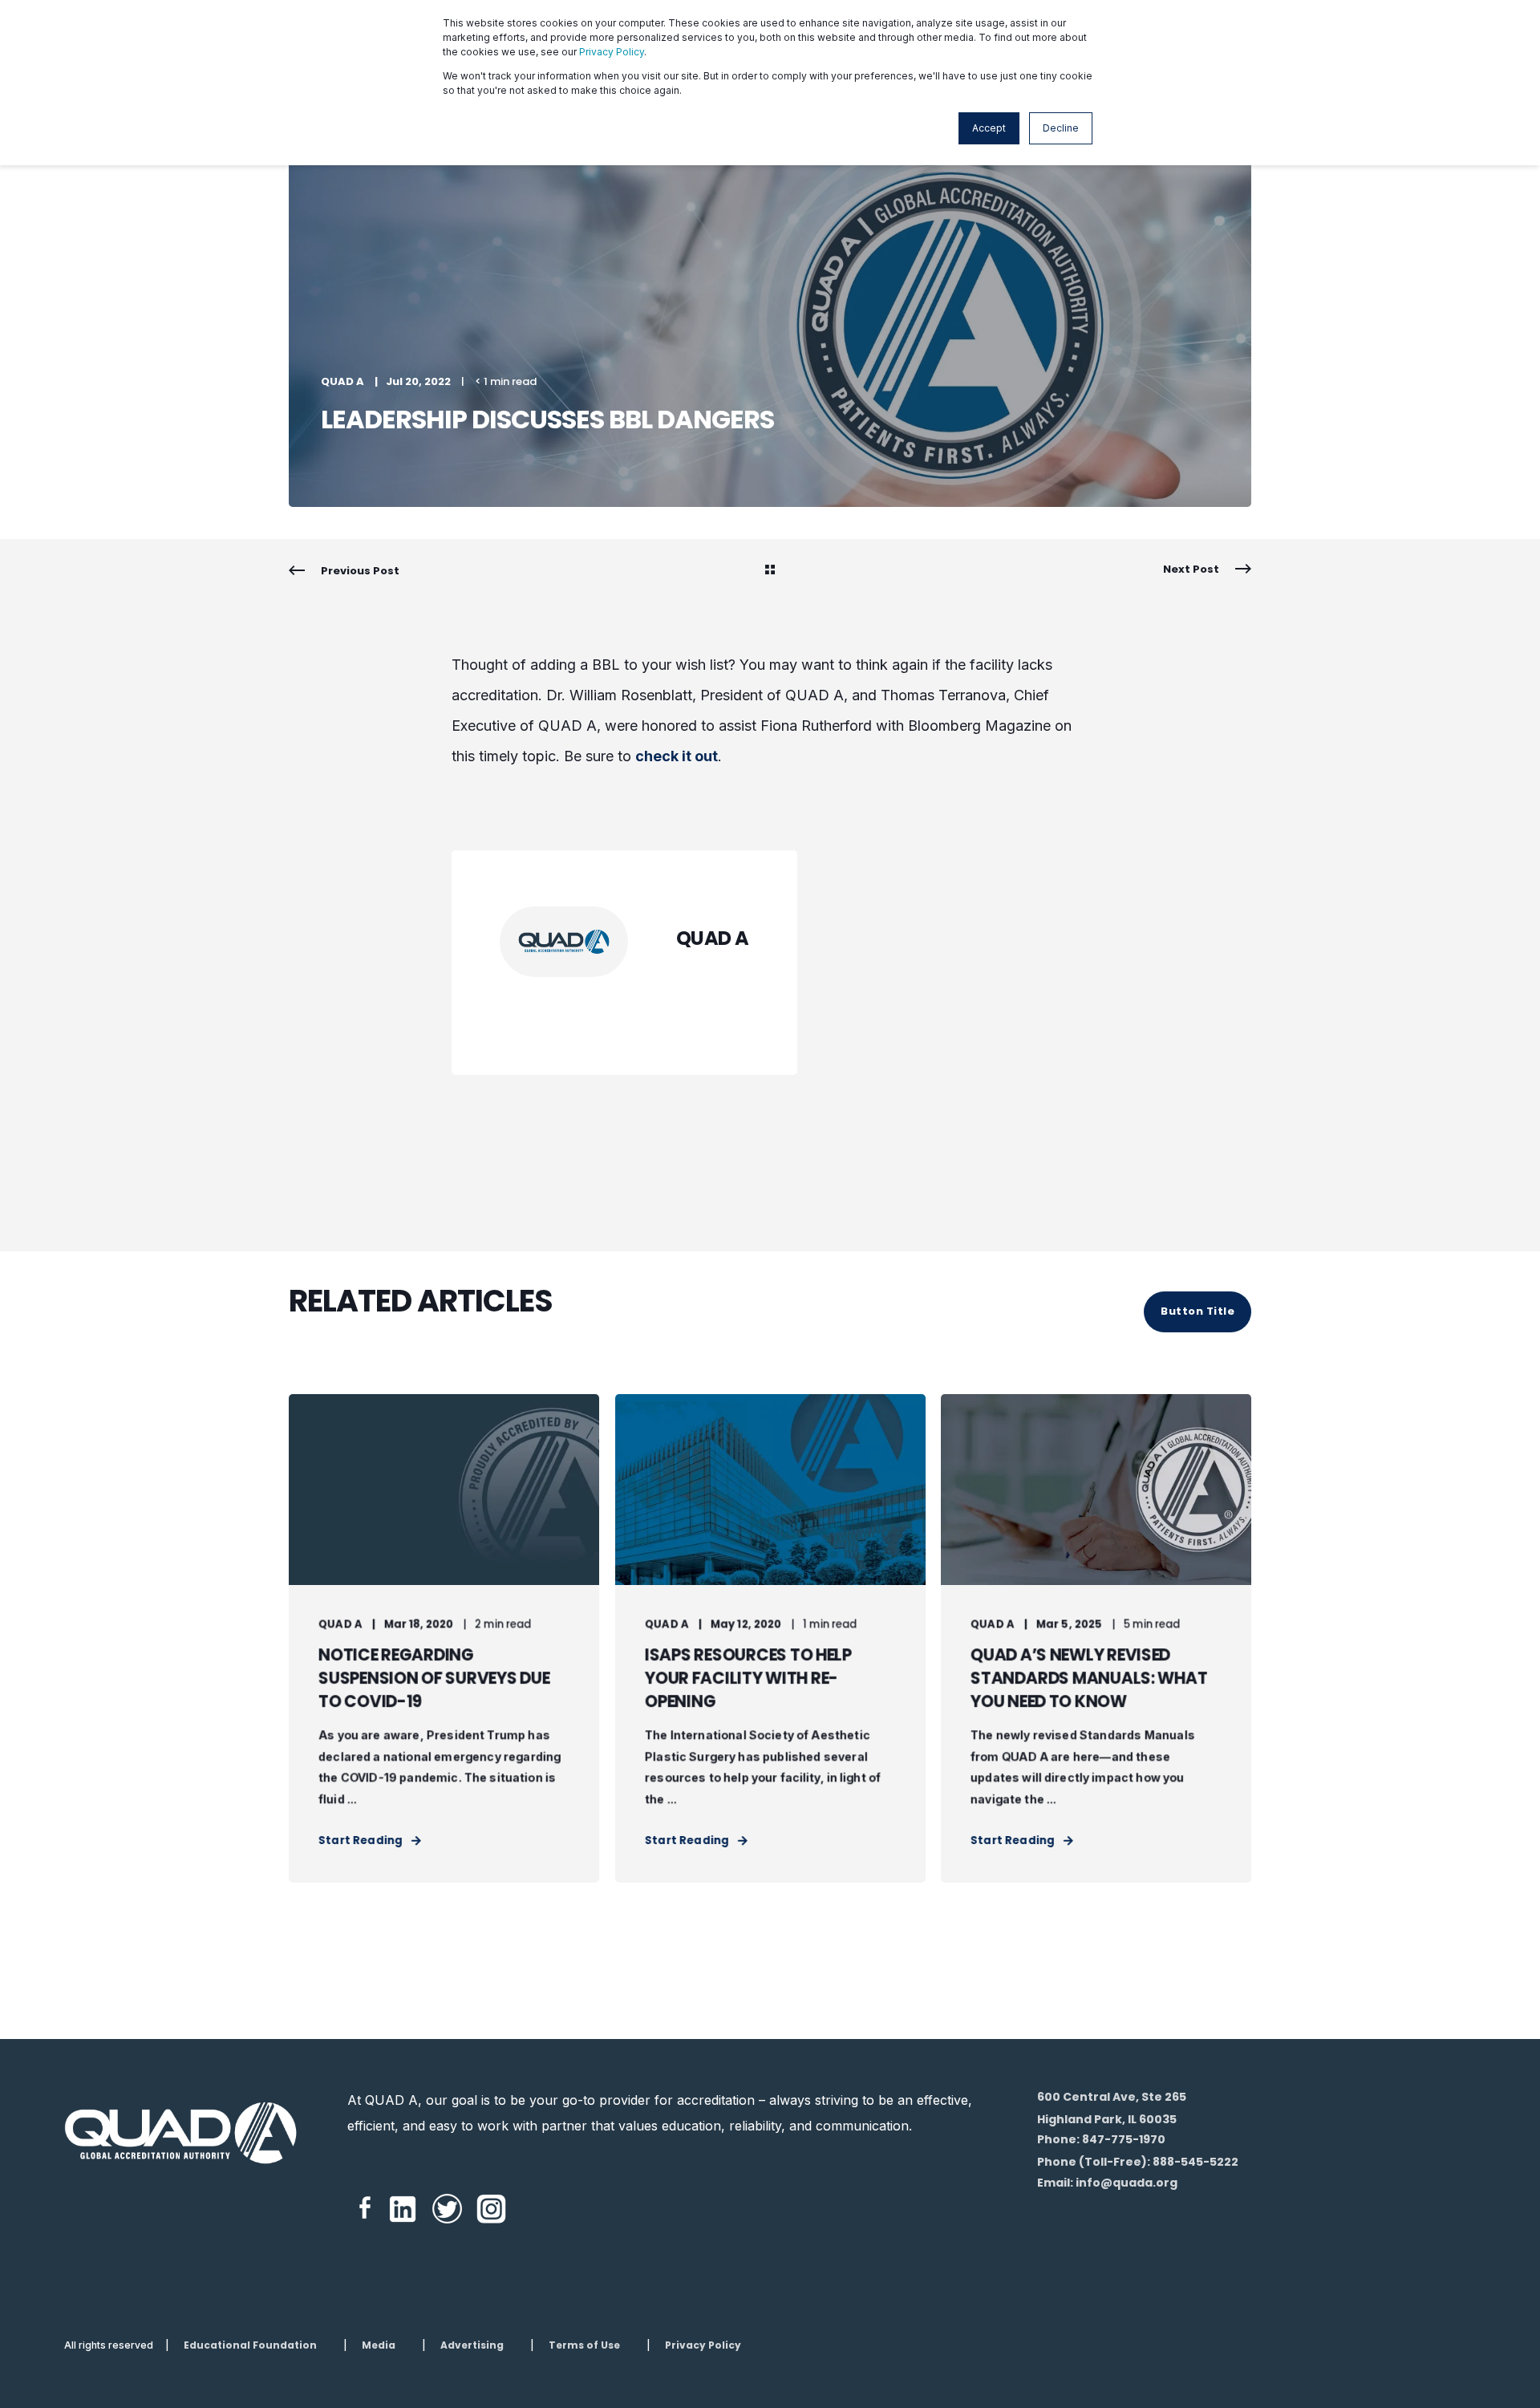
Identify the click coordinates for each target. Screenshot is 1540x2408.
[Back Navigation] (770, 571)
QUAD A (342, 381)
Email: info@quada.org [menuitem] (1107, 2183)
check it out (677, 756)
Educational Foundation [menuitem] (250, 2345)
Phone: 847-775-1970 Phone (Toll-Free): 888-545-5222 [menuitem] (1138, 2151)
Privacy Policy (612, 52)
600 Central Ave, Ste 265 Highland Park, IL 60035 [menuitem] (1112, 2108)
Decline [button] (1061, 128)
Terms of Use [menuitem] (584, 2345)
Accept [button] (989, 128)
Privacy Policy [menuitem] (703, 2345)
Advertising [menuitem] (472, 2345)
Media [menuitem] (379, 2345)
